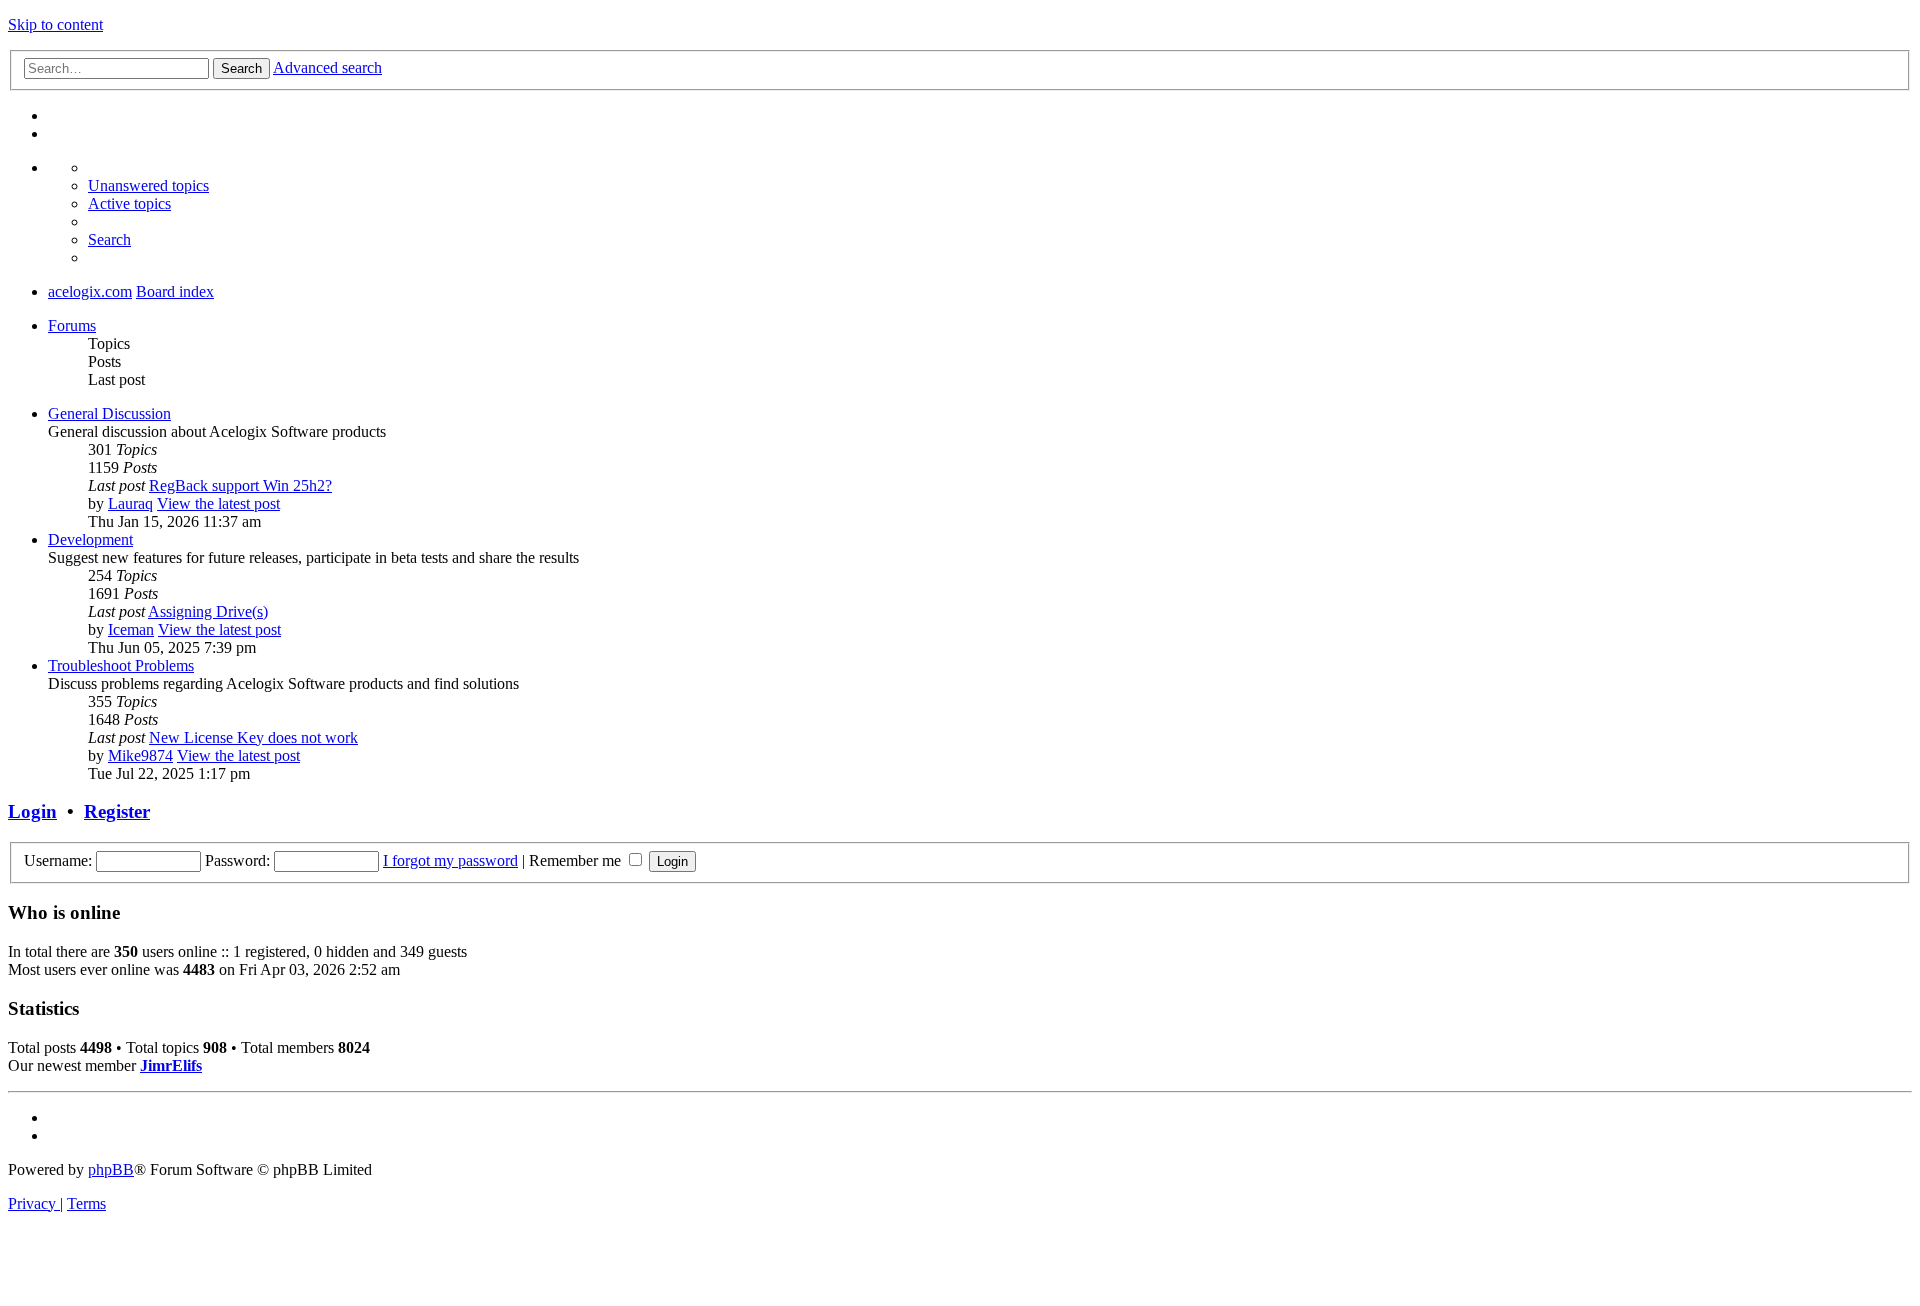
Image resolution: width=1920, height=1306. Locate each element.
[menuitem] (148, 185)
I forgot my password (450, 860)
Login (32, 811)
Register (117, 811)
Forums (72, 325)
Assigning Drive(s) (208, 611)
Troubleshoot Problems (121, 665)
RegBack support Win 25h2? (240, 485)
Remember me (577, 860)
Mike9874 (140, 755)
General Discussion (109, 413)
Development (90, 539)
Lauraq (130, 503)
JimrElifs (171, 1065)
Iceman (131, 629)
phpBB (111, 1169)
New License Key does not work (253, 737)
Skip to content (55, 24)
